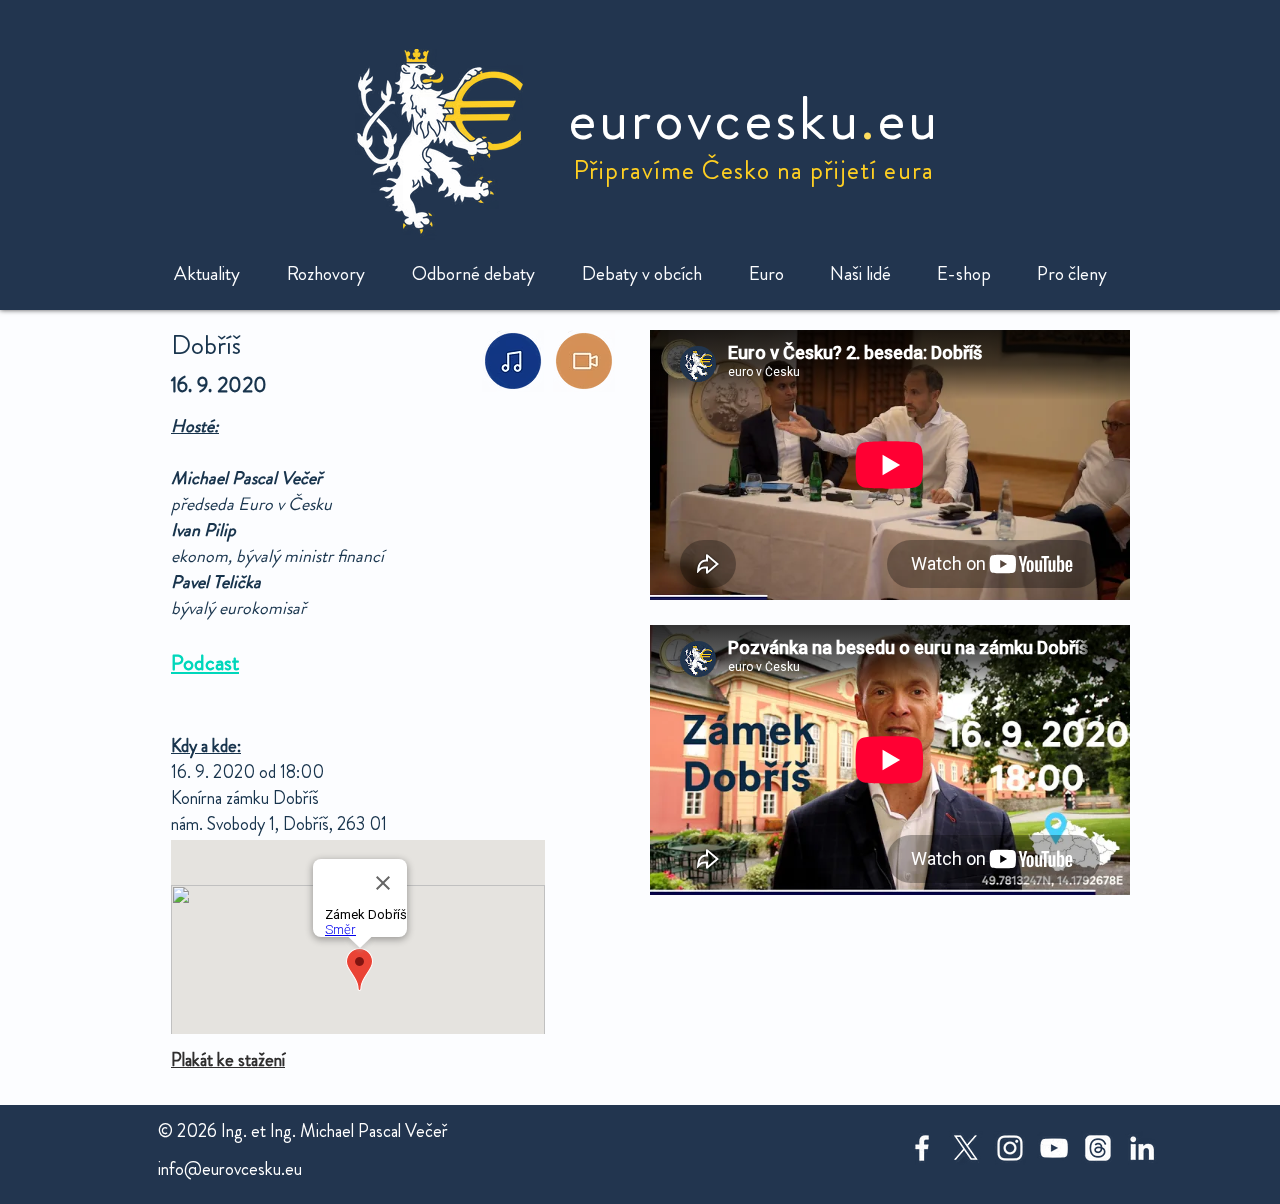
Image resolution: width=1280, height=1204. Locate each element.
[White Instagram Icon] (1010, 1148)
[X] (966, 1148)
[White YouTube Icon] (1054, 1148)
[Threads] (1098, 1148)
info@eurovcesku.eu (230, 1169)
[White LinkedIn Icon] (1142, 1148)
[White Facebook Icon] (922, 1148)
